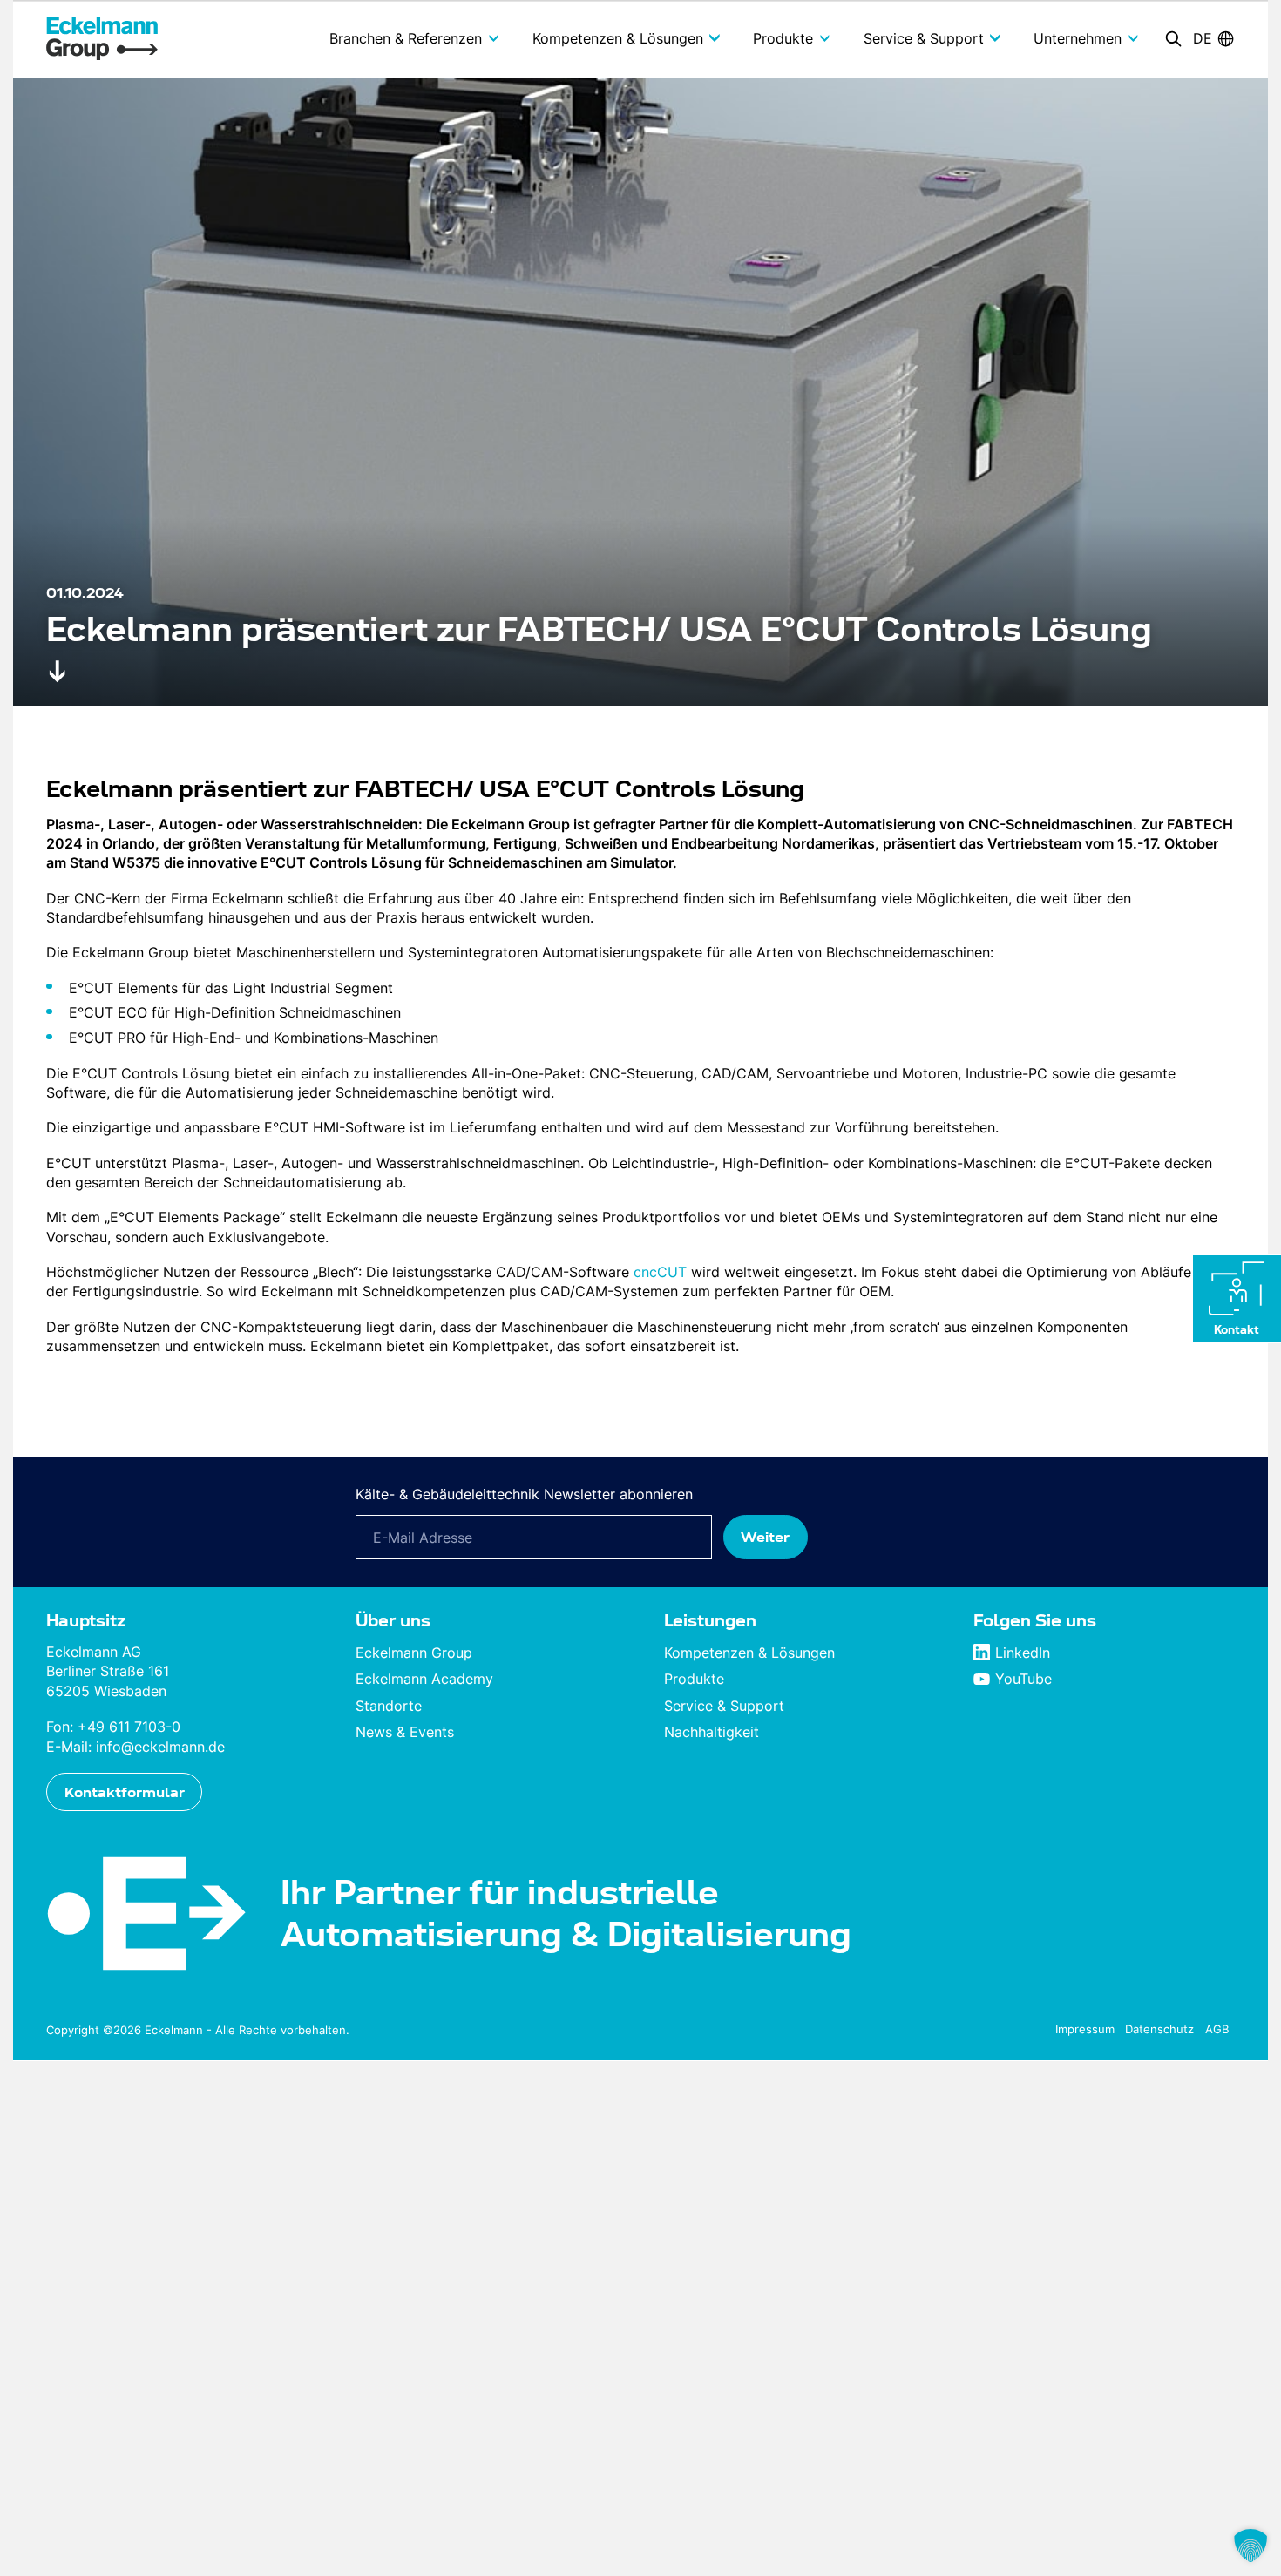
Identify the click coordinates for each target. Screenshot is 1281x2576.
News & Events (405, 1732)
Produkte (694, 1679)
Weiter (765, 1537)
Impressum (1085, 2029)
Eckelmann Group (414, 1653)
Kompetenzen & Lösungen (749, 1653)
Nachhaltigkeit (712, 1732)
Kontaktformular (125, 1792)
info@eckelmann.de (160, 1747)
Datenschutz (1159, 2029)
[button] (1250, 2546)
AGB (1217, 2029)
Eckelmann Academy (424, 1679)
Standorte (389, 1706)
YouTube (1023, 1679)
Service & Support (724, 1706)
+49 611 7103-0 (129, 1727)
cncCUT (660, 1272)
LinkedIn (1023, 1653)
